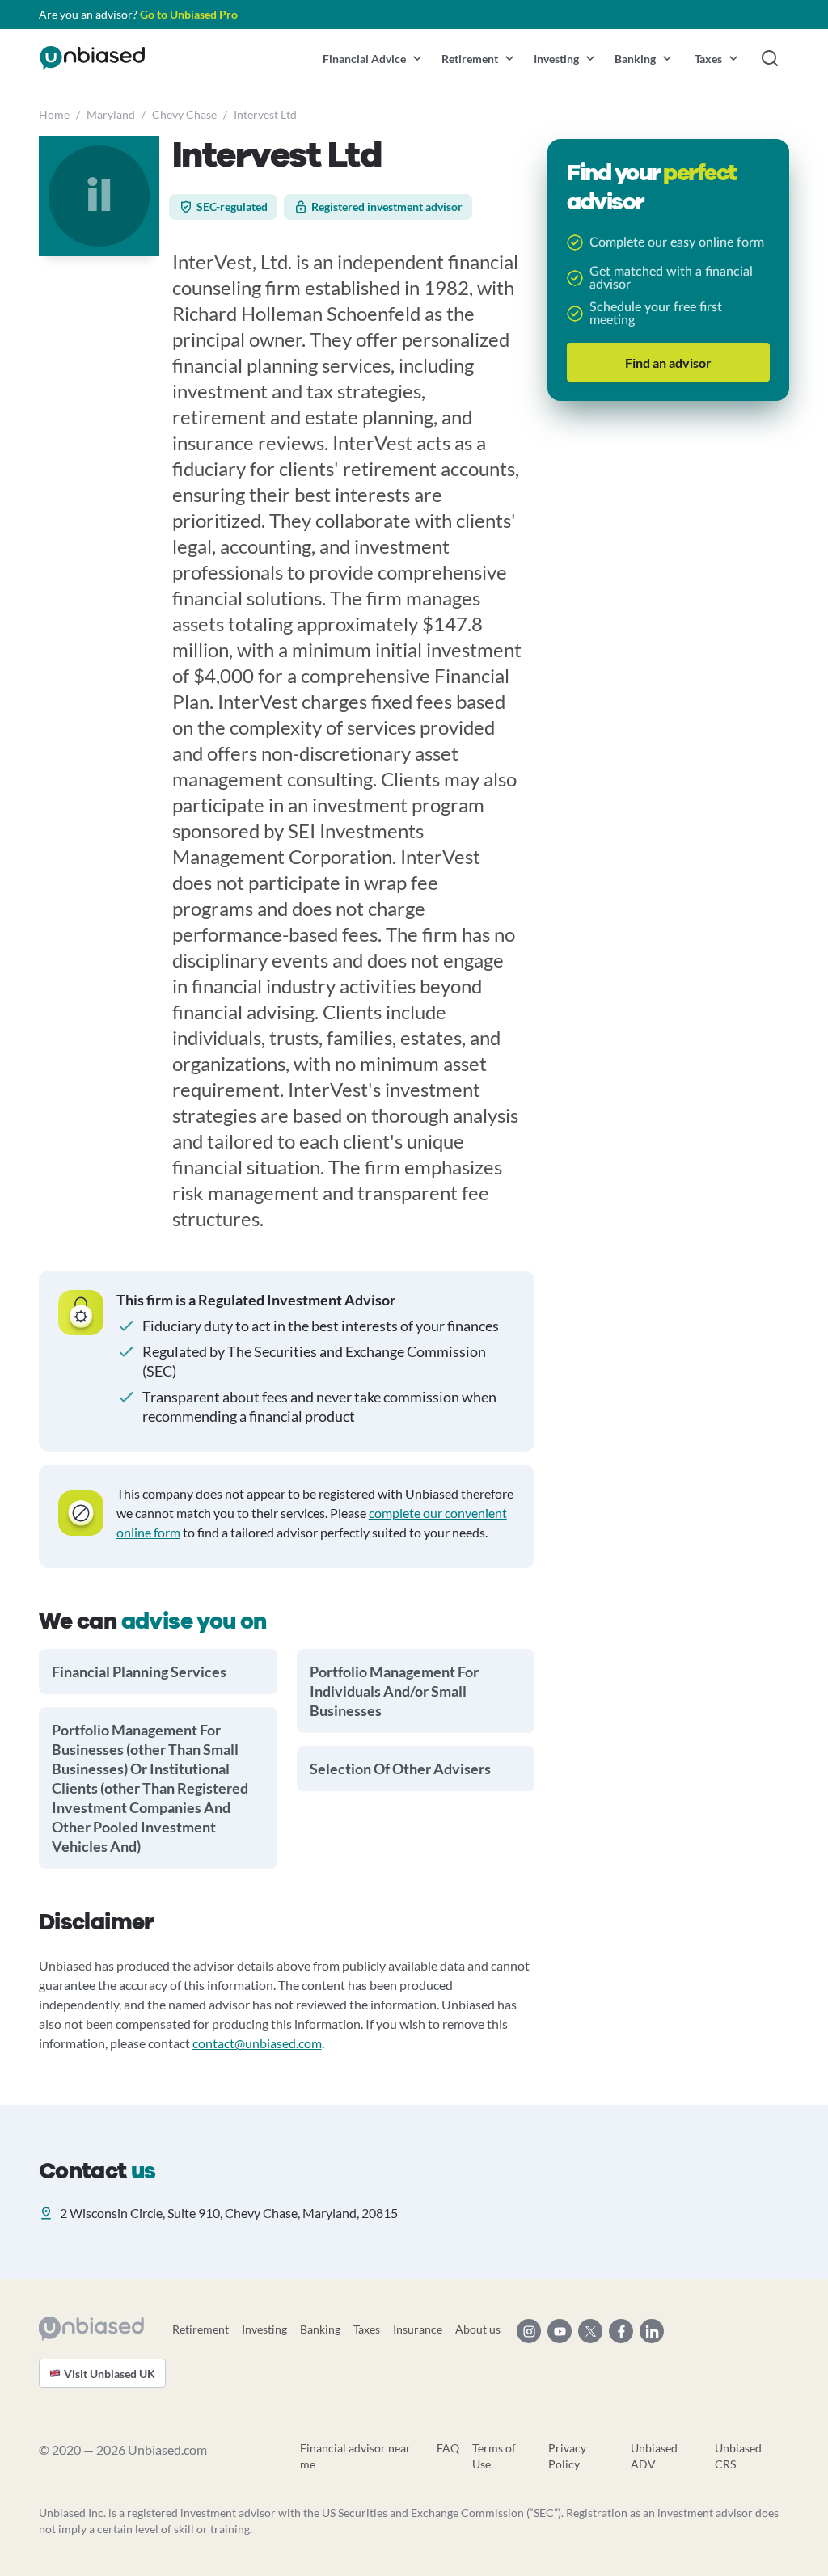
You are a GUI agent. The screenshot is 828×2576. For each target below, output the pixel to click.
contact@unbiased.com (257, 2043)
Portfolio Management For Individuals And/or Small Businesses (394, 1691)
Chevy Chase (184, 114)
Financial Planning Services (139, 1672)
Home (54, 114)
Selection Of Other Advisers (400, 1769)
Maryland (111, 114)
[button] (372, 58)
